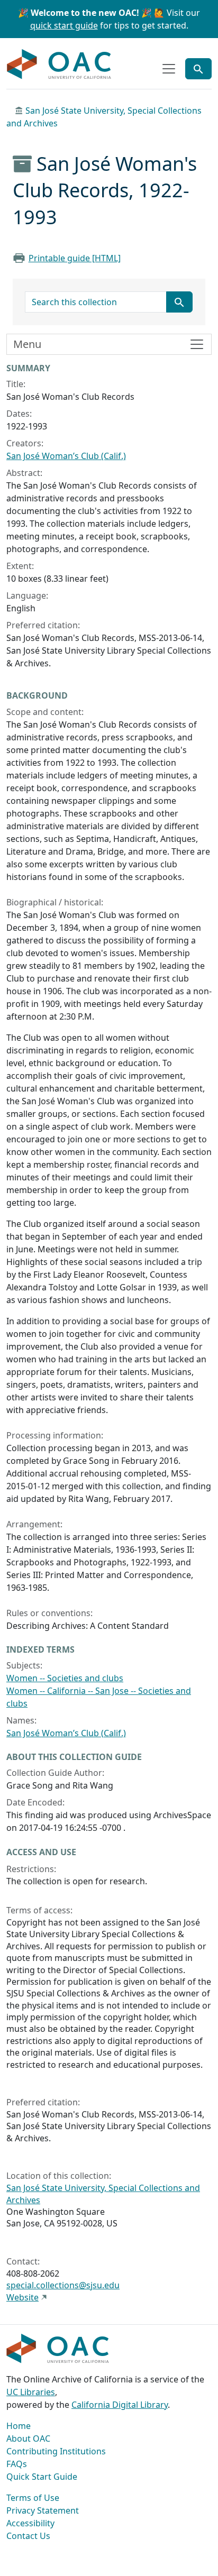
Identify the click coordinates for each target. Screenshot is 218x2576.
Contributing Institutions (56, 2451)
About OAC (28, 2439)
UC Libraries (31, 2392)
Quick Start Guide (42, 2477)
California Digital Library (120, 2405)
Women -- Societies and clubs (65, 1678)
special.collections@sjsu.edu (63, 2285)
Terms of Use (33, 2498)
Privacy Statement (43, 2510)
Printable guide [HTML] (75, 258)
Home (19, 2426)
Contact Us (28, 2536)
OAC (59, 65)
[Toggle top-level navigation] (169, 69)
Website (22, 2297)
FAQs (17, 2464)
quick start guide (64, 25)
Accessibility (30, 2523)
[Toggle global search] (198, 69)
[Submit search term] (179, 302)
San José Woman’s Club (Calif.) (66, 456)
